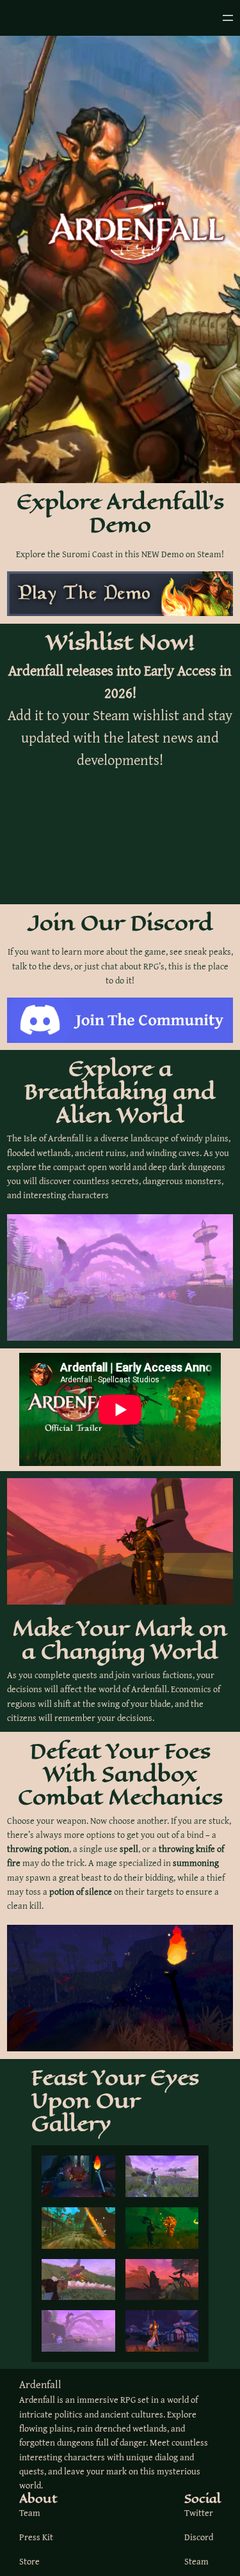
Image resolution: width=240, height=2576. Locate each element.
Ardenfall (40, 2384)
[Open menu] (228, 18)
